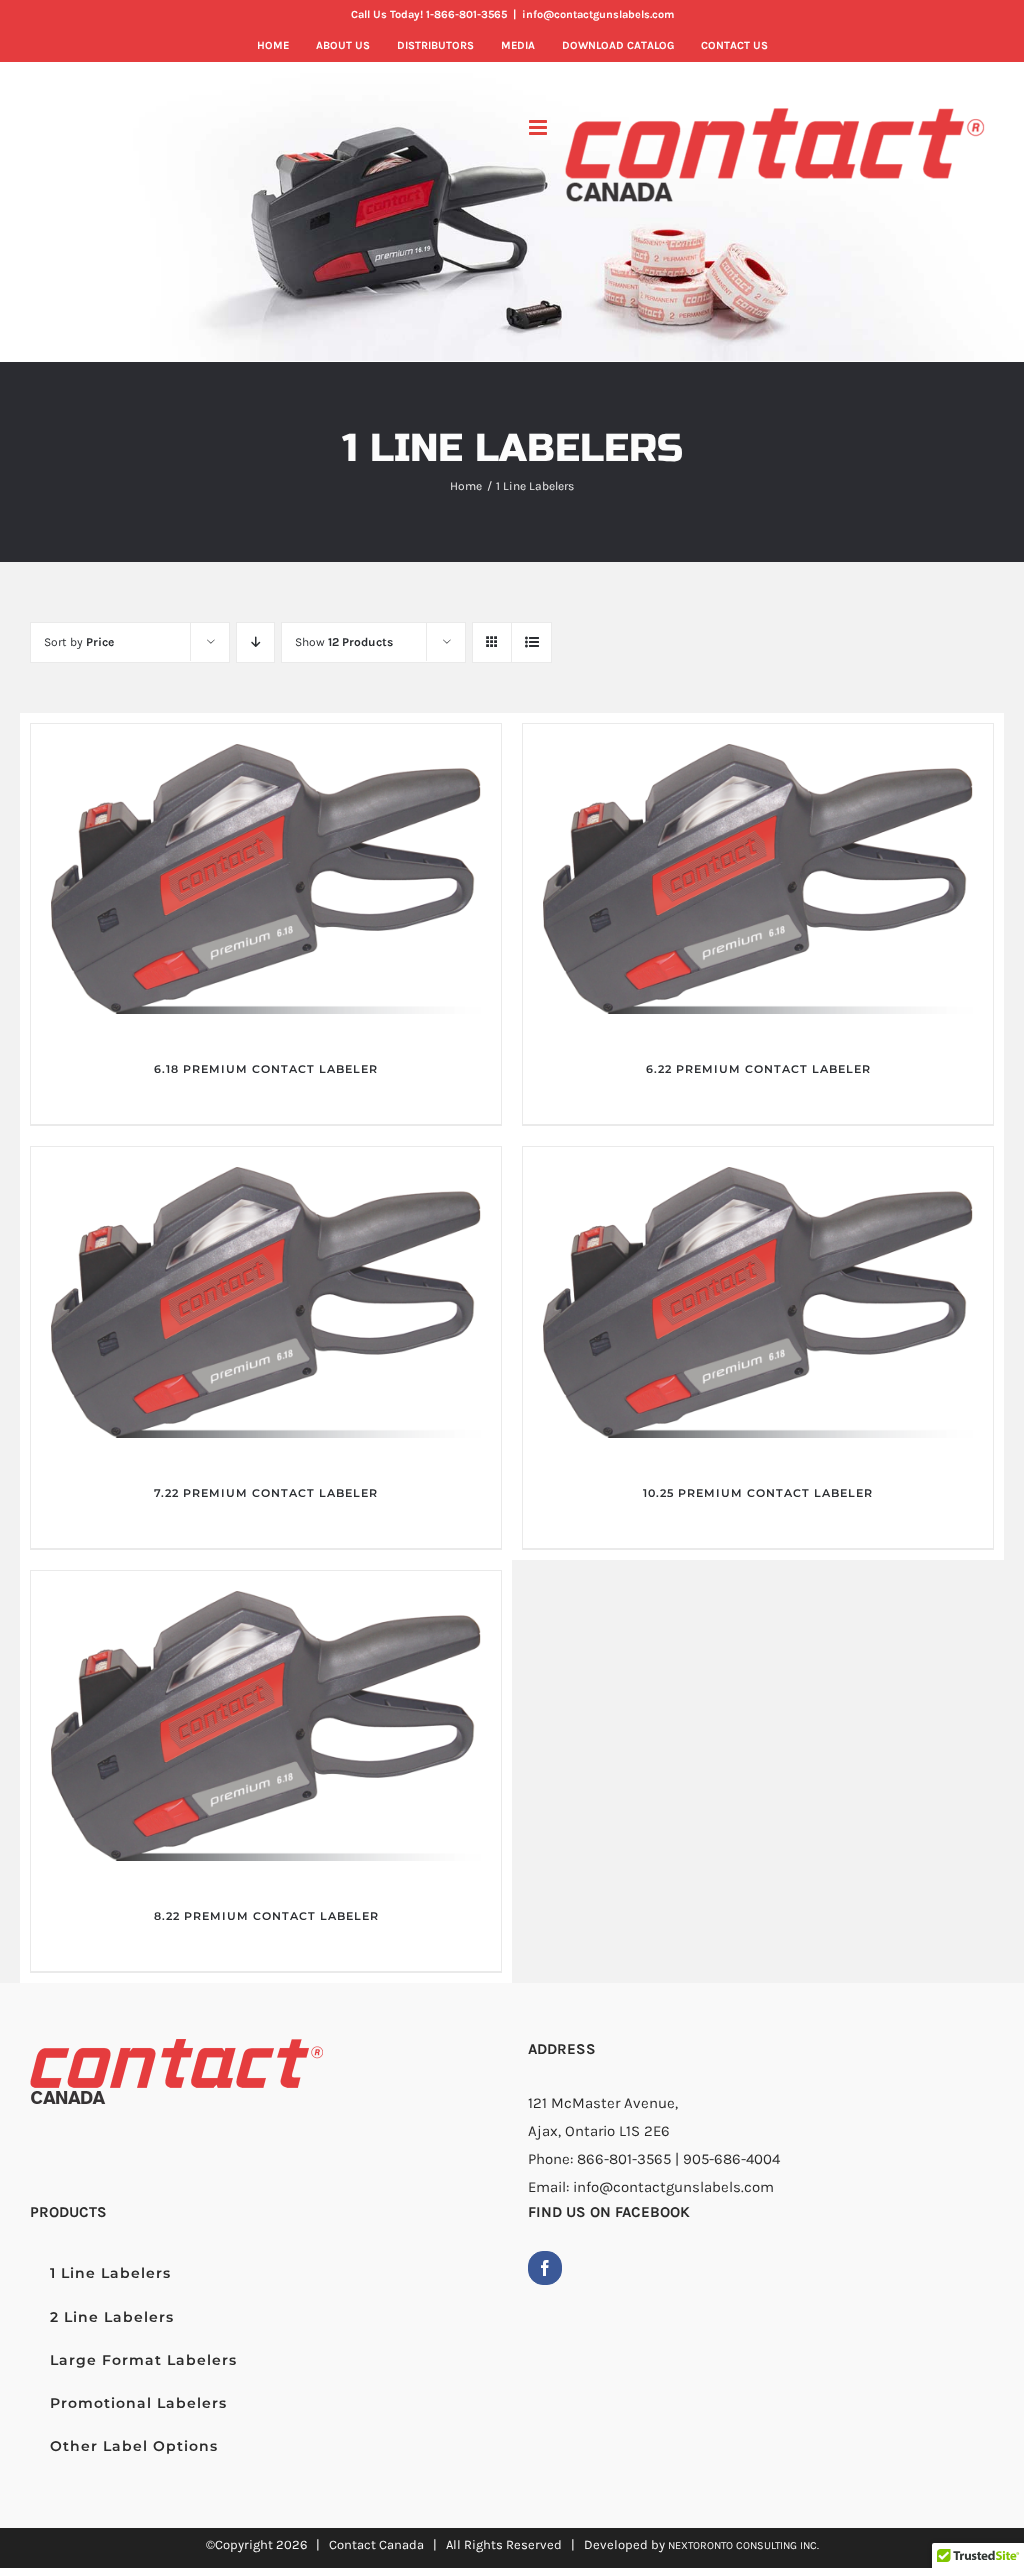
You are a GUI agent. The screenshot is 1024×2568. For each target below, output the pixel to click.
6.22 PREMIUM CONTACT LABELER (758, 1069)
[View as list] (531, 642)
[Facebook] (545, 2268)
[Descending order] (255, 642)
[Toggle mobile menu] (539, 127)
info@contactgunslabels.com (598, 14)
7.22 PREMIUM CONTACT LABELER (266, 1493)
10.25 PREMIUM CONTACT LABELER (758, 1493)
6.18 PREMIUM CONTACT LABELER (266, 1069)
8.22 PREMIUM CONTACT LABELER (266, 1916)
